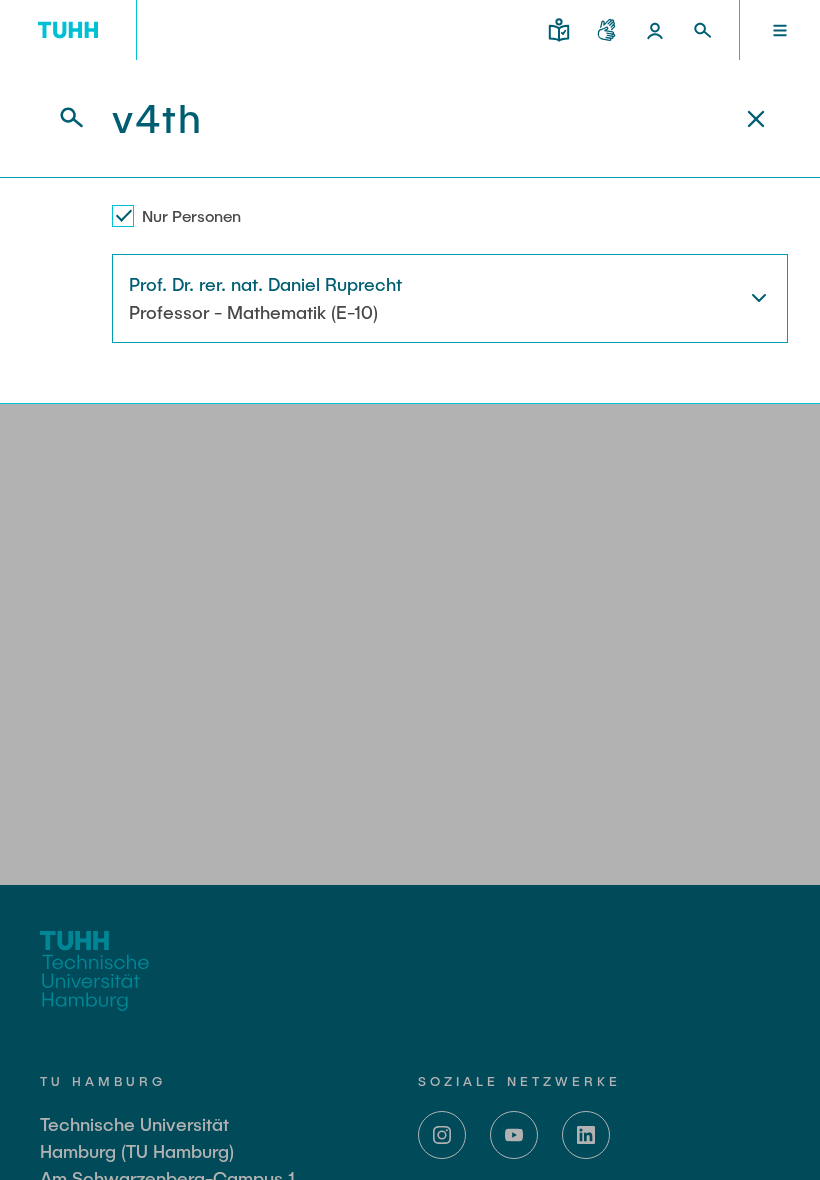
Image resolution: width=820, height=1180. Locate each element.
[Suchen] (60, 118)
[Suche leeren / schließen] (756, 119)
